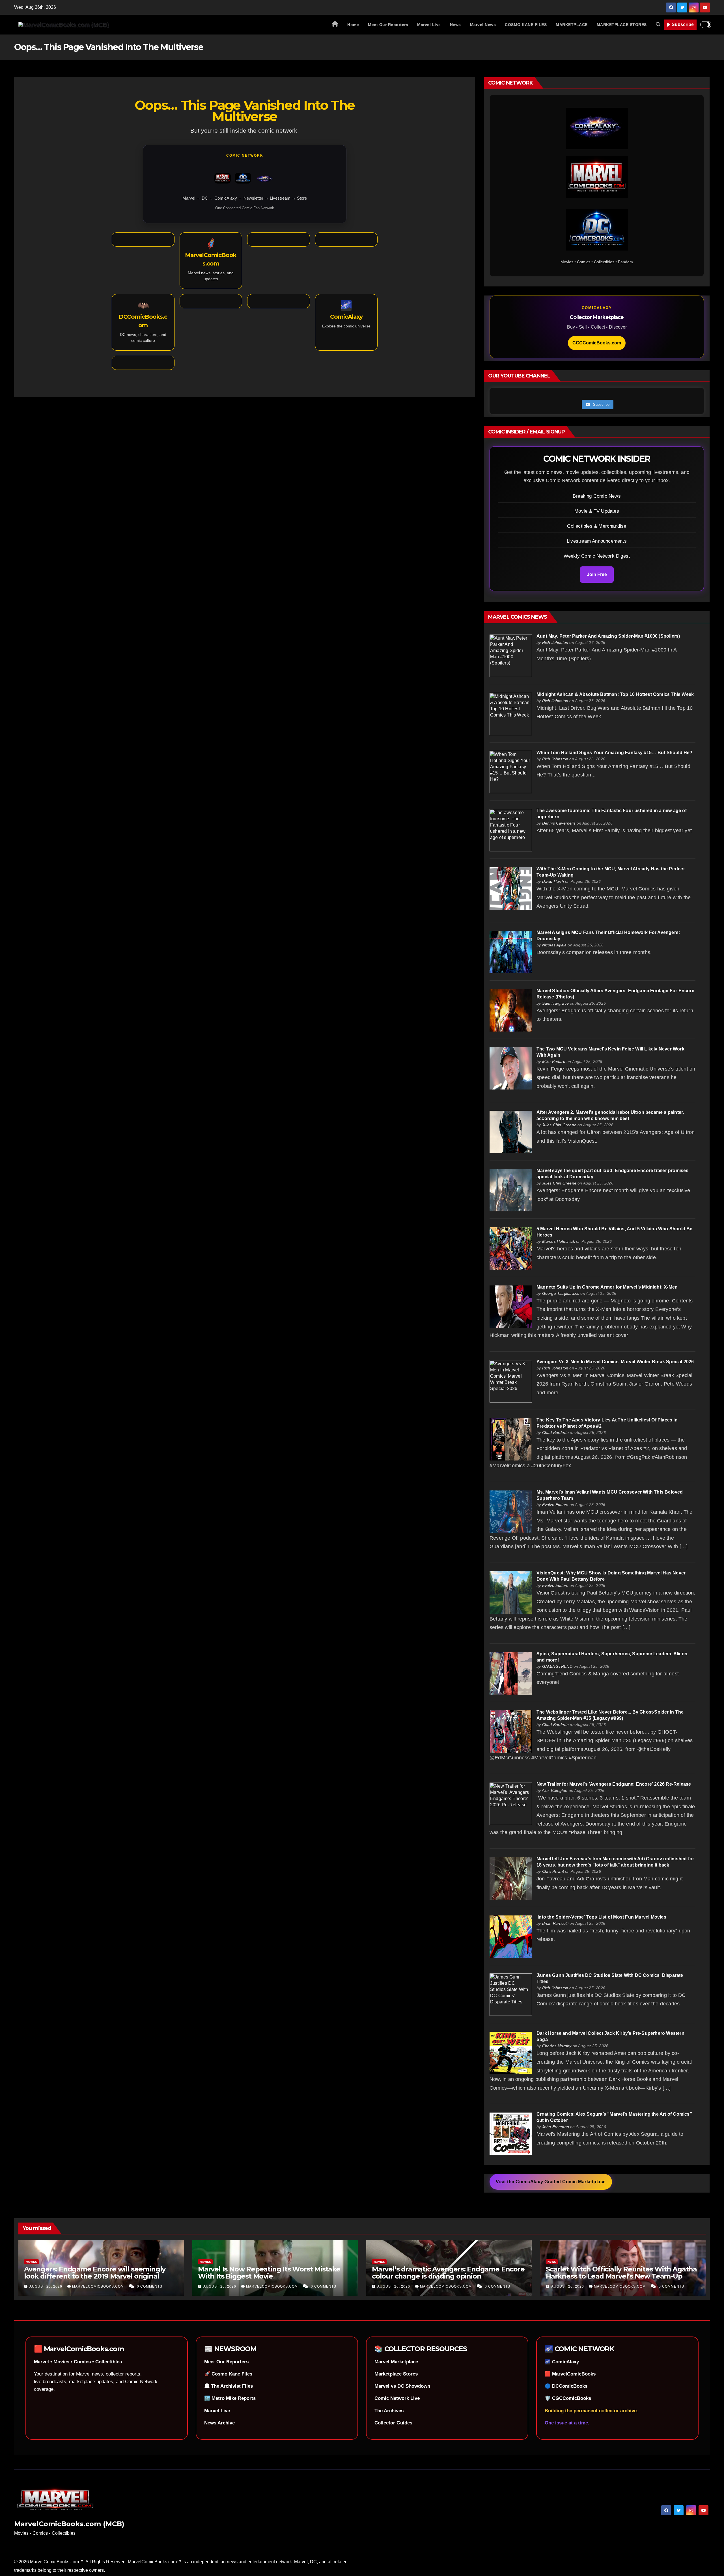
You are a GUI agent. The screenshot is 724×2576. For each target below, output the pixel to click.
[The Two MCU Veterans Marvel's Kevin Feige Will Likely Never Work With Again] (511, 1068)
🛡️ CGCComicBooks (568, 2398)
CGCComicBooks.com (597, 343)
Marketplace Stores (396, 2374)
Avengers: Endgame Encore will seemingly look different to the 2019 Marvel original (95, 2273)
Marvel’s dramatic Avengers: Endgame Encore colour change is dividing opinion (448, 2273)
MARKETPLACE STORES (622, 25)
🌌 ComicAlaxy (562, 2362)
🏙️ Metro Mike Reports (230, 2398)
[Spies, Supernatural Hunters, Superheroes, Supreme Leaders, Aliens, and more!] (511, 1673)
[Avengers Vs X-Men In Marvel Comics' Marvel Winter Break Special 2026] (511, 1381)
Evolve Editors (555, 1505)
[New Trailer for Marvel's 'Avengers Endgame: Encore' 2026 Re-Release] (511, 1803)
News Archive (219, 2423)
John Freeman (556, 2127)
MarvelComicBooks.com (99, 2286)
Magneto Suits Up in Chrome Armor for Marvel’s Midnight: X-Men (607, 1287)
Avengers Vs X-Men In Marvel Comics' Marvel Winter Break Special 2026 (615, 1362)
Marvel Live (429, 25)
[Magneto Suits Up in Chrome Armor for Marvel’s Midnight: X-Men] (511, 1306)
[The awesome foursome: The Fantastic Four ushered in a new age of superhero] (511, 830)
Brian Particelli (555, 1923)
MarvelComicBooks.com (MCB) (69, 2524)
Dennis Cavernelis (559, 823)
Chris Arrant (553, 1871)
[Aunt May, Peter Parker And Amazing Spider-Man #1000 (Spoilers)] (511, 655)
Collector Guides (393, 2423)
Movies (31, 2262)
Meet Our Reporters (388, 25)
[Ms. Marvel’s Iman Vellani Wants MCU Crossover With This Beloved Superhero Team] (511, 1511)
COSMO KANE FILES (526, 25)
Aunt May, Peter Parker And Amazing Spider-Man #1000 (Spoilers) (608, 636)
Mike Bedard (554, 1062)
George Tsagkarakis (561, 1293)
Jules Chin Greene (559, 1125)
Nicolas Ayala (554, 945)
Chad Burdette (556, 1432)
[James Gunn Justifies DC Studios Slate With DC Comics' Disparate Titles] (511, 1994)
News (455, 25)
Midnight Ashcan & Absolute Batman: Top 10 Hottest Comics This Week (615, 694)
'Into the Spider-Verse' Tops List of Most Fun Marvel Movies (601, 1917)
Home (353, 25)
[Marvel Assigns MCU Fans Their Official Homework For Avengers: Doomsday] (511, 952)
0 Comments (150, 2286)
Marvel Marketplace (396, 2362)
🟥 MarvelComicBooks (570, 2374)
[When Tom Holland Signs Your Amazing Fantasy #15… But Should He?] (511, 772)
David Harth (553, 881)
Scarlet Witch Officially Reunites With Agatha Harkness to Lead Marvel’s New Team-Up (621, 2273)
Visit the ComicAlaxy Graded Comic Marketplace (551, 2182)
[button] (658, 24)
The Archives (389, 2411)
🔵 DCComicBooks (566, 2386)
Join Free (597, 574)
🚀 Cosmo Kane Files (228, 2374)
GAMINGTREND (557, 1666)
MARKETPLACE (572, 25)
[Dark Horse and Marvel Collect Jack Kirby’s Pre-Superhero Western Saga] (511, 2052)
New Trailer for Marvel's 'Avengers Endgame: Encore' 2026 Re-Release (614, 1784)
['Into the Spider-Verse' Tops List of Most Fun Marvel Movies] (511, 1936)
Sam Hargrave (555, 1003)
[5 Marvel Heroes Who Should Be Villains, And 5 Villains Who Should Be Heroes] (511, 1248)
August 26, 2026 (46, 2286)
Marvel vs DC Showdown (402, 2386)
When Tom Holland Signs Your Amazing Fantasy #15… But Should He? (615, 753)
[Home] (335, 25)
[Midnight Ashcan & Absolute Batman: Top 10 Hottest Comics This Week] (511, 714)
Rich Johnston (555, 642)
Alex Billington (555, 1790)
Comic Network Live (397, 2398)
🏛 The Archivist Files (229, 2386)
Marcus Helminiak (559, 1241)
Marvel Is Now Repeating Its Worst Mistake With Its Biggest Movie (269, 2273)
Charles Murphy (557, 2046)
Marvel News (483, 25)
